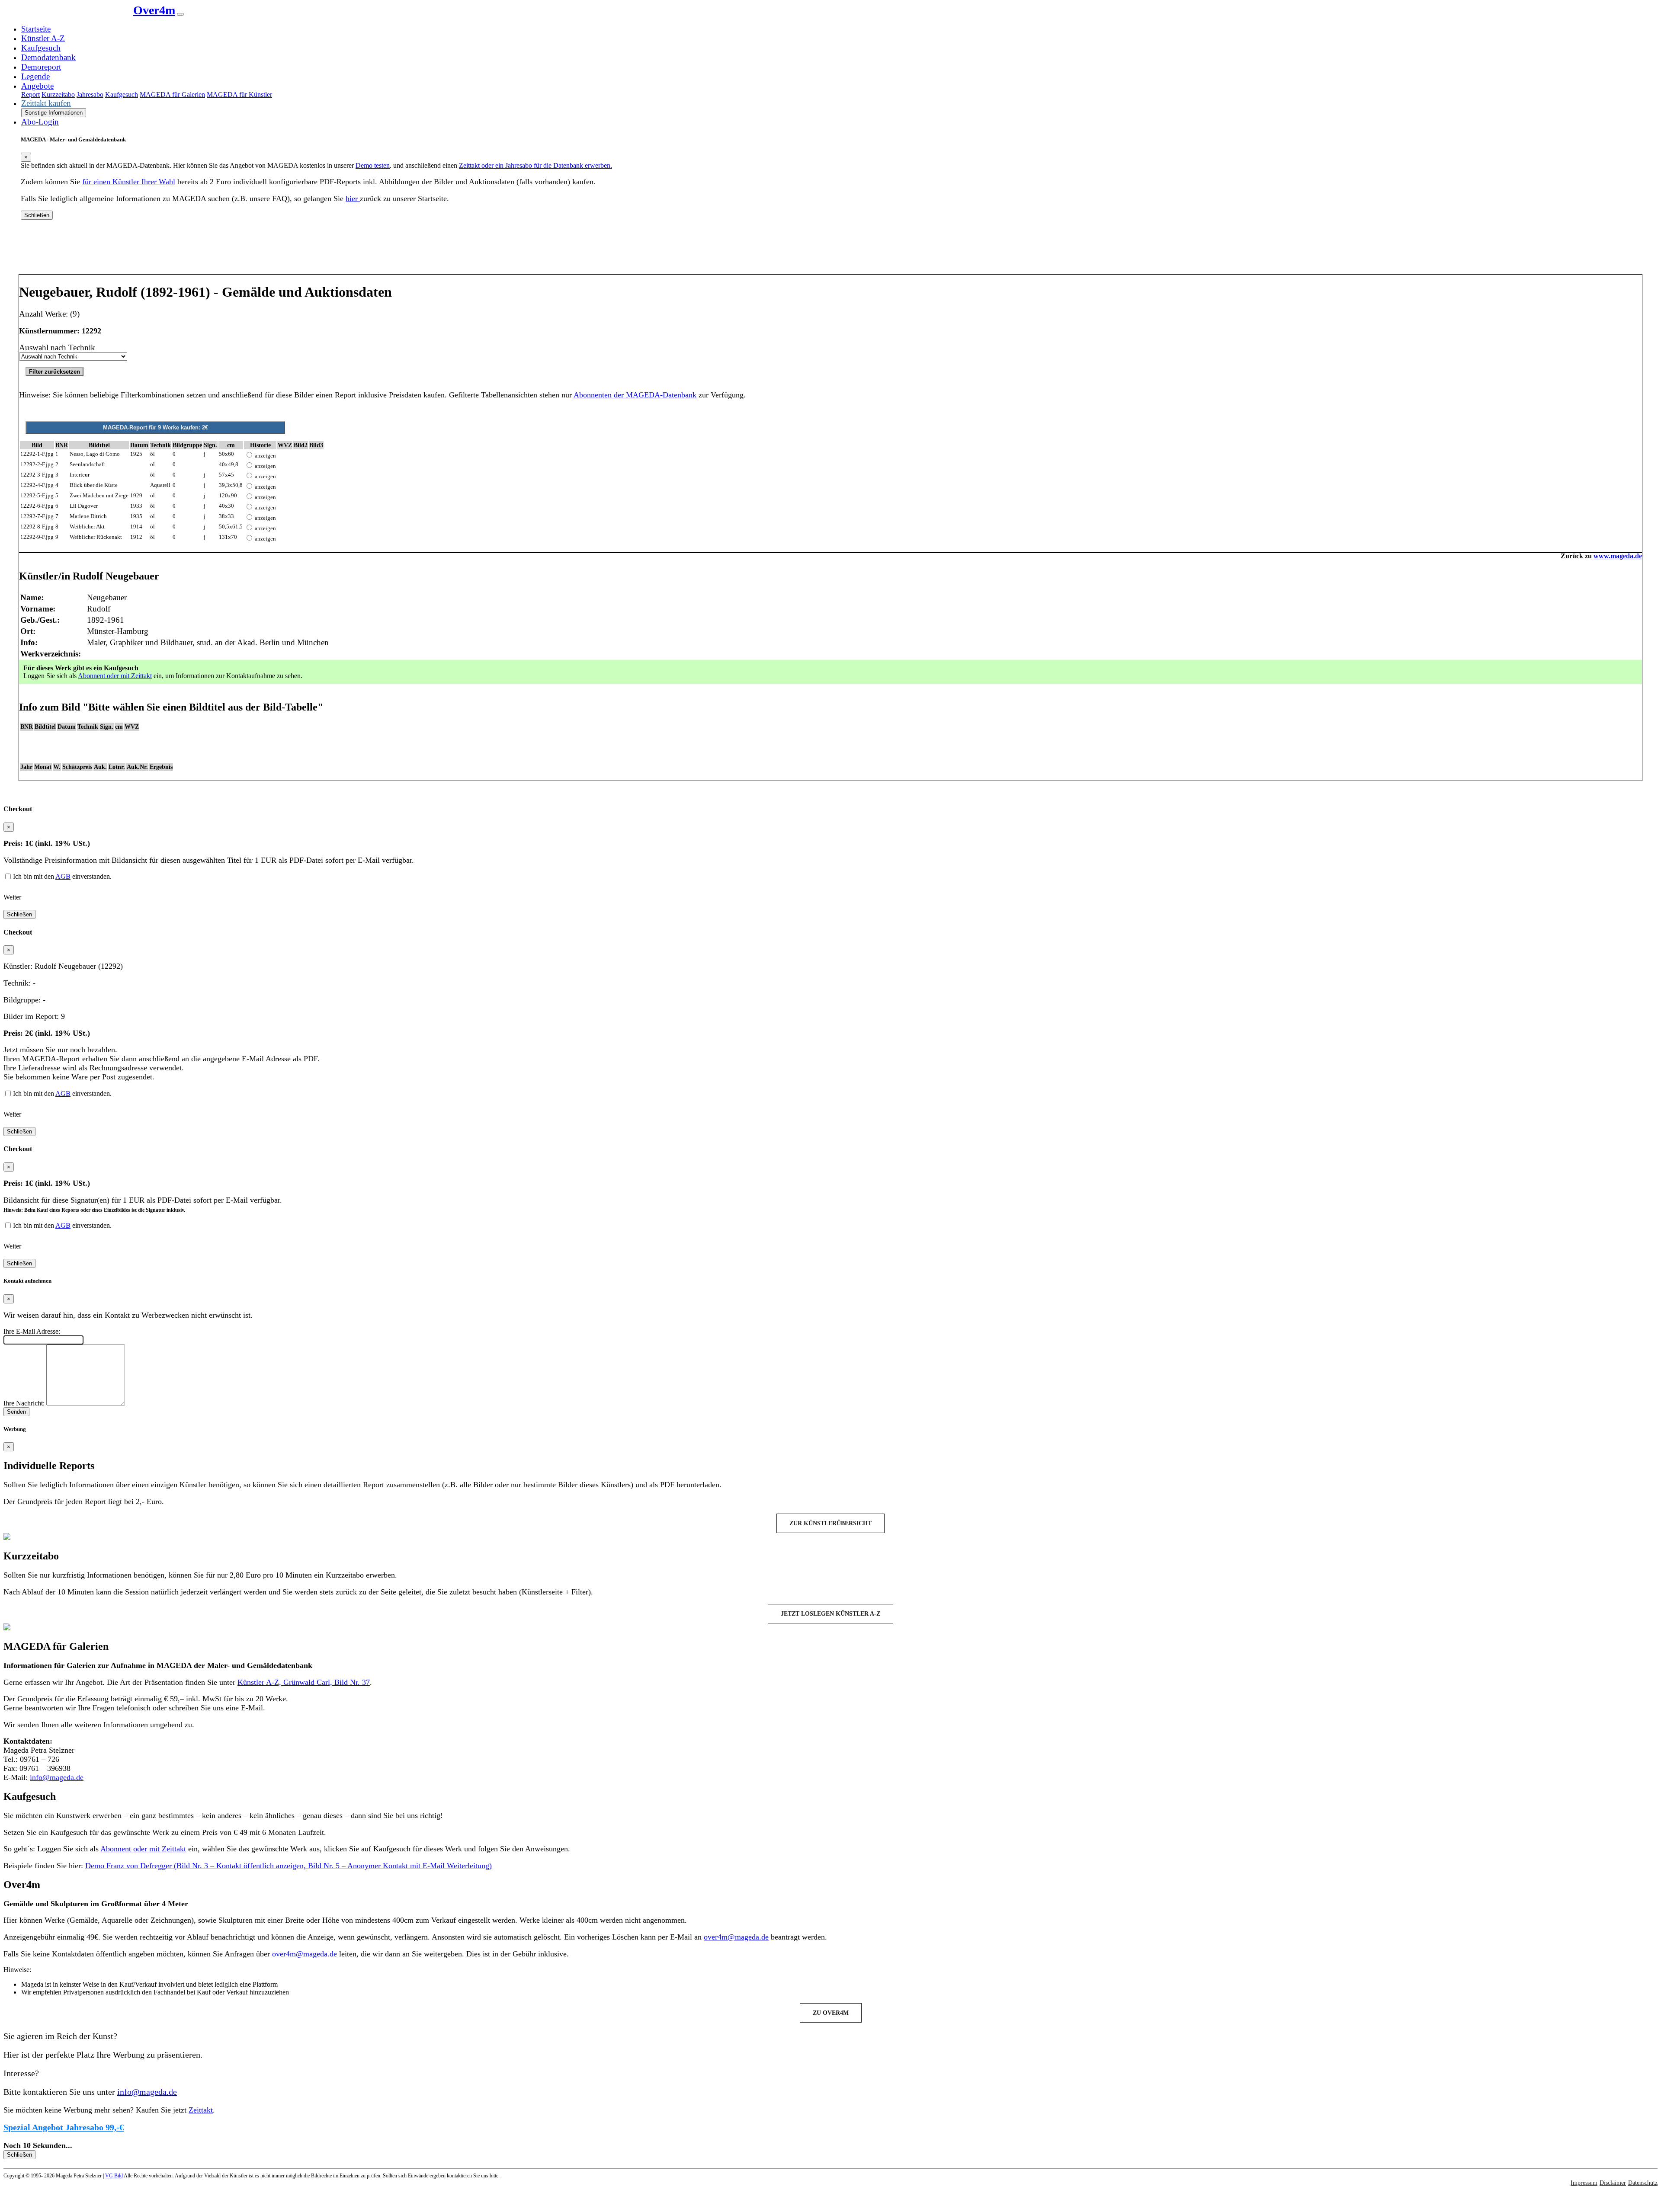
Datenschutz (1643, 2183)
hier (353, 198)
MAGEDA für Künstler (239, 94)
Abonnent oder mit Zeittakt (115, 676)
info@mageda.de (57, 1777)
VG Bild (114, 2176)
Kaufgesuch (41, 48)
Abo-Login (40, 122)
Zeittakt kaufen (46, 103)
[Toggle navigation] (180, 14)
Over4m (154, 10)
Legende (35, 76)
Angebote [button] (37, 86)
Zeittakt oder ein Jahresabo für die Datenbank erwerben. (535, 165)
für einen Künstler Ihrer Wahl (129, 182)
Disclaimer (1613, 2183)
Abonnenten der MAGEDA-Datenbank (635, 395)
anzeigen (265, 456)
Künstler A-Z (43, 38)
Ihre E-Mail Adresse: (32, 1331)
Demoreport (41, 67)
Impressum (1584, 2183)
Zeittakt (201, 2110)
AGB (63, 876)
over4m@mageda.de (736, 1937)
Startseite (36, 29)
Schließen (37, 215)
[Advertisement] (830, 250)
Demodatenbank (48, 57)
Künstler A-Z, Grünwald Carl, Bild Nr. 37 (304, 1682)
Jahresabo (90, 94)
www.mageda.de (1618, 556)
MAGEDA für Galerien (172, 94)
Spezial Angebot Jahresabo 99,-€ (64, 2127)
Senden (16, 1412)
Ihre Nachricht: (24, 1403)
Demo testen (373, 165)
